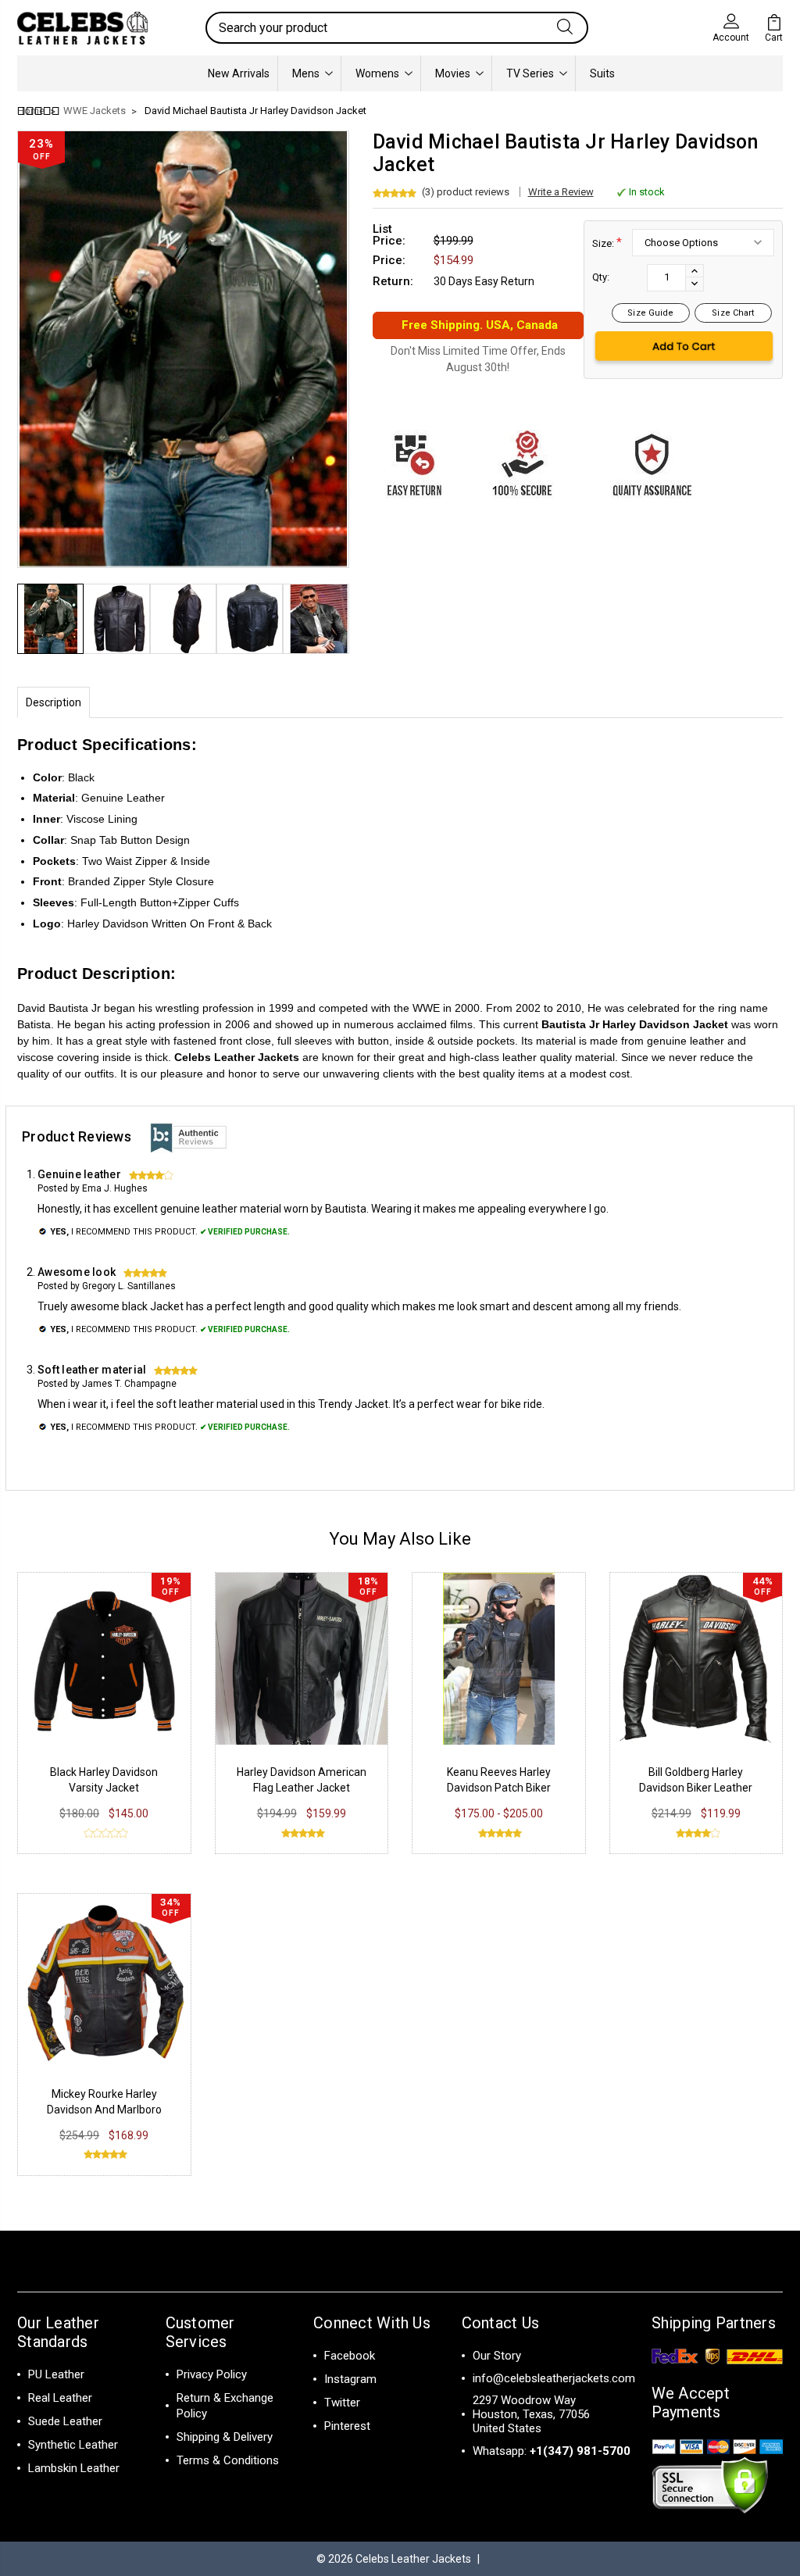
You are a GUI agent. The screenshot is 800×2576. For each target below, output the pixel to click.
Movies (453, 73)
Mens (306, 73)
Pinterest (347, 2426)
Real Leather (60, 2398)
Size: (607, 243)
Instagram (350, 2379)
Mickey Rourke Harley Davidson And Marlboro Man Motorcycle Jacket (104, 2110)
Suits (602, 73)
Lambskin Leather (74, 2468)
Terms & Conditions (228, 2460)
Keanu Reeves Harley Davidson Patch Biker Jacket (499, 1788)
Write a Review (561, 192)
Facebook (350, 2356)
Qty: (601, 277)
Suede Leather (65, 2421)
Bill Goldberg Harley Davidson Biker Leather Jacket (696, 1788)
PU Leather (56, 2374)
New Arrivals (239, 73)
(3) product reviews (466, 192)
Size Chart (733, 313)
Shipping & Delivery (225, 2437)
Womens (377, 73)
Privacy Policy (212, 2374)
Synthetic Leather (73, 2445)
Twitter (342, 2403)
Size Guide (650, 313)
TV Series (530, 73)
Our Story (497, 2356)
